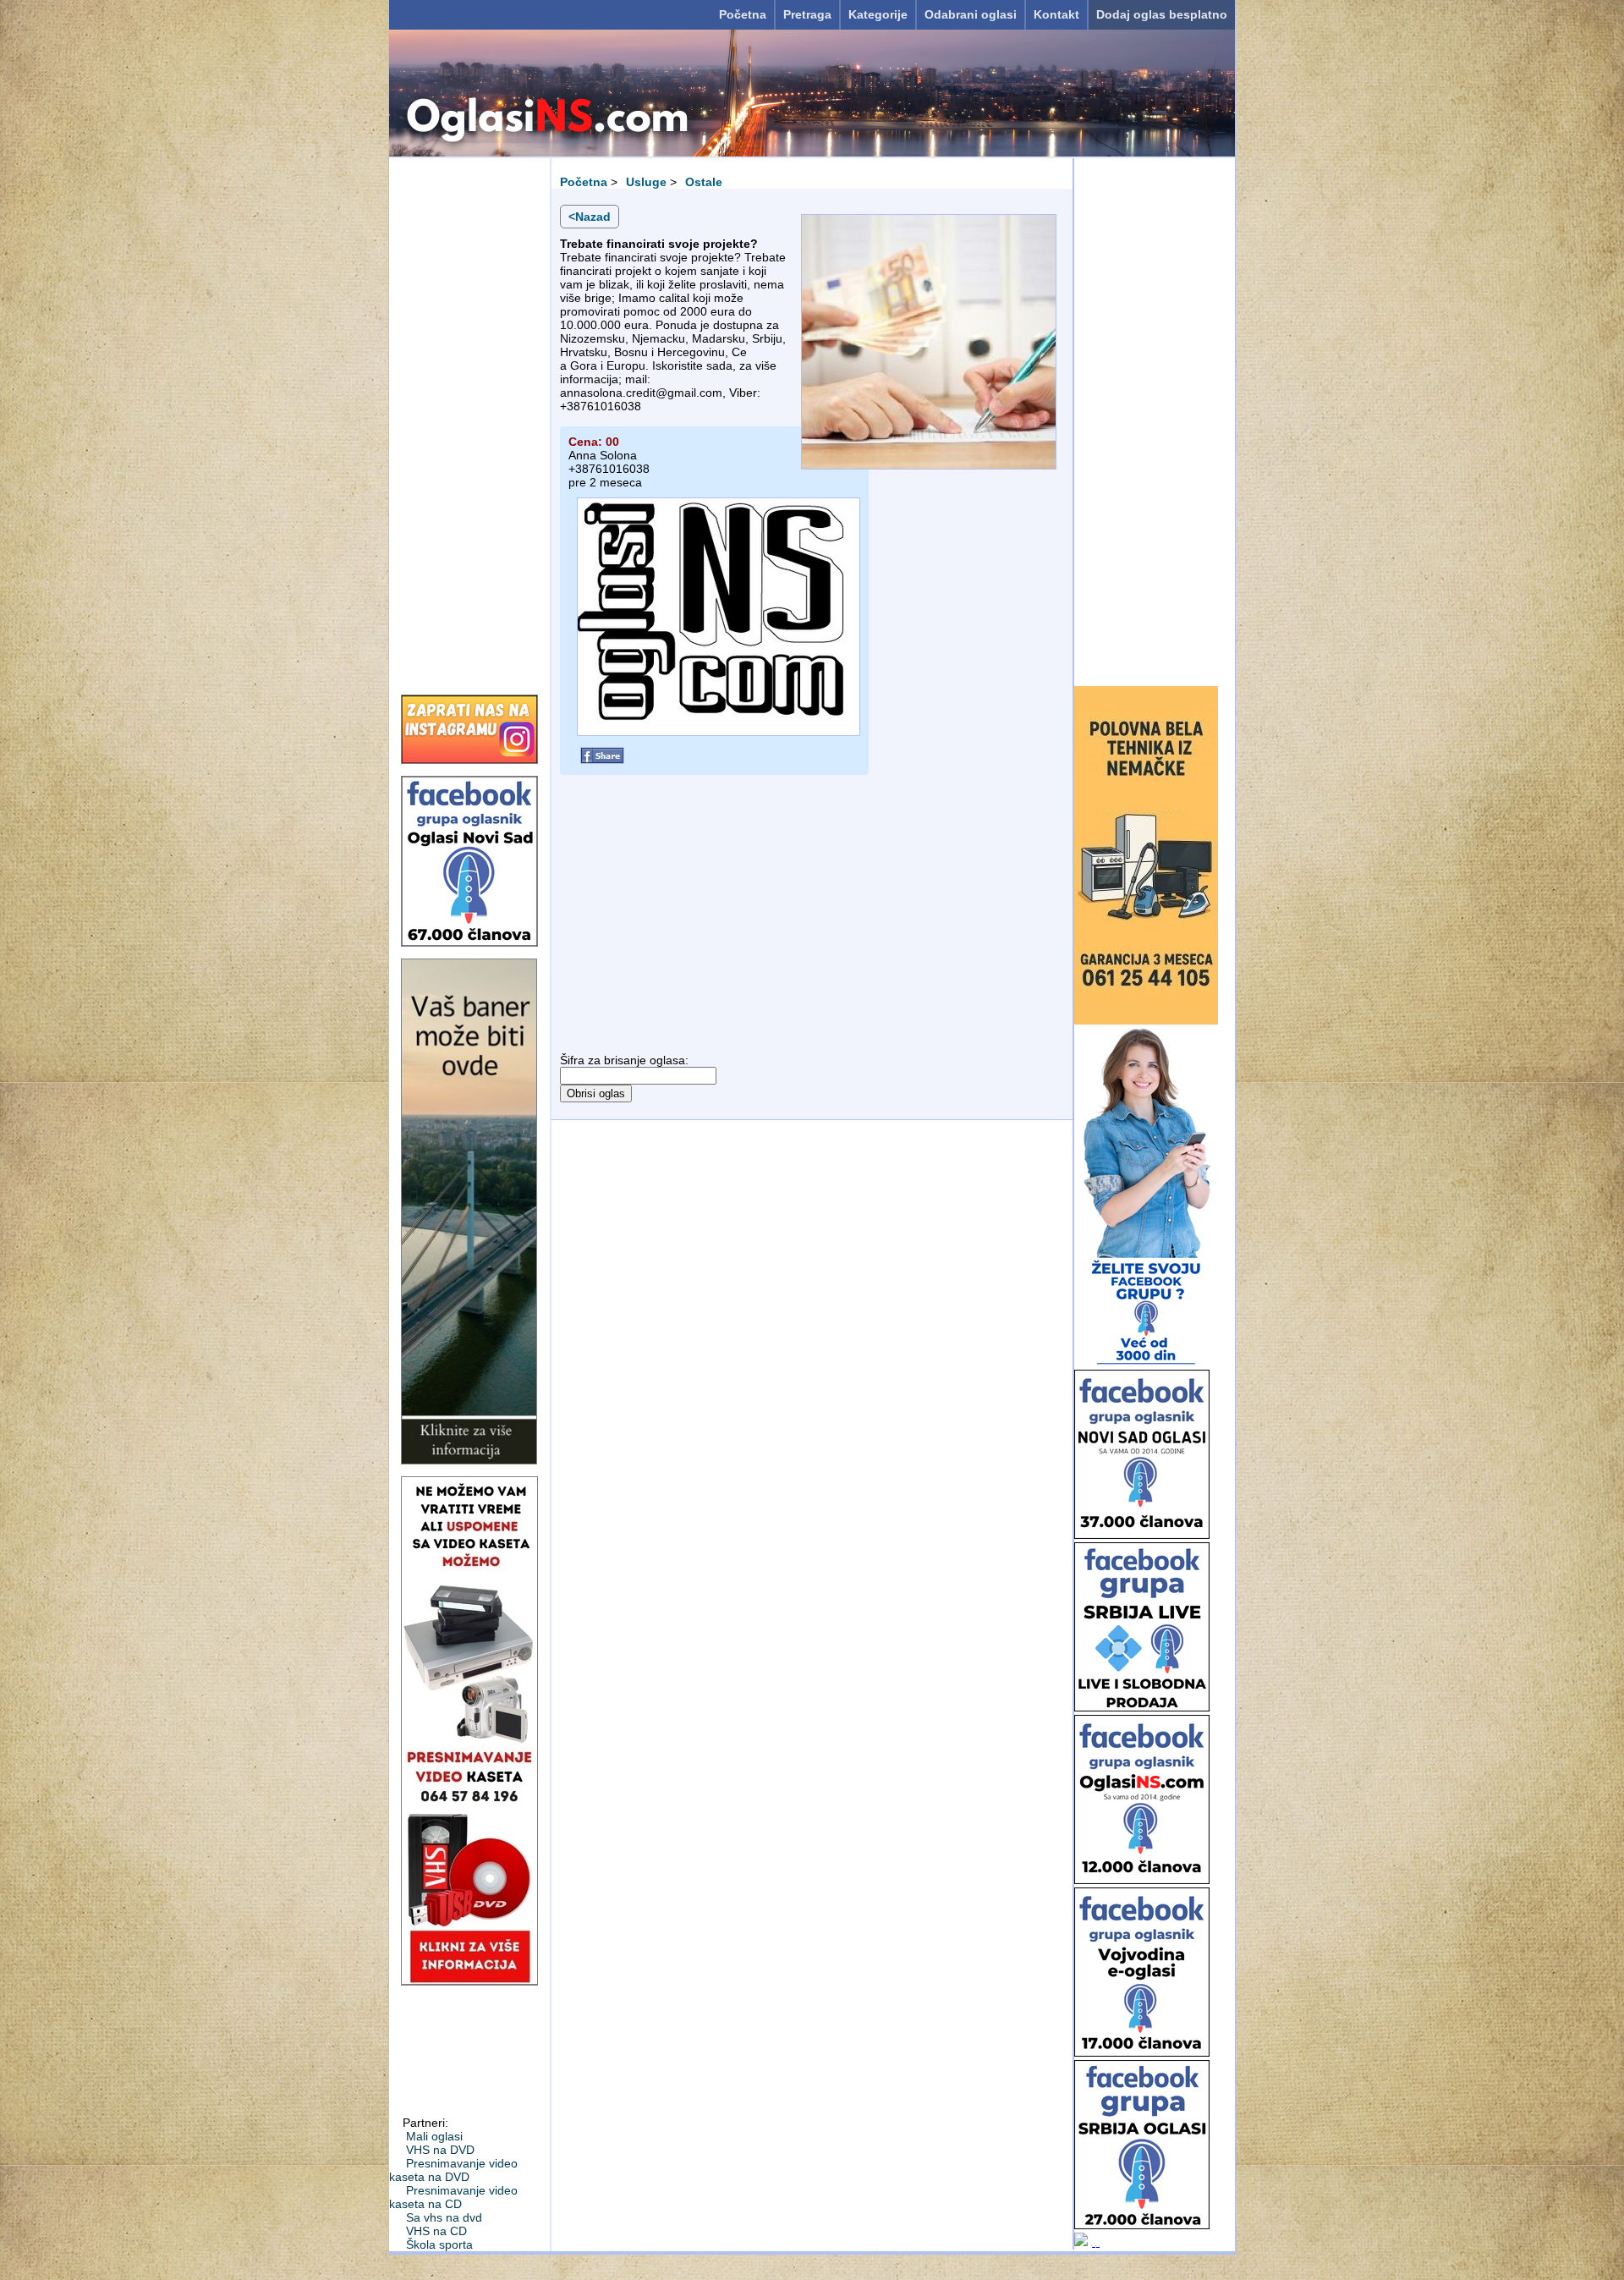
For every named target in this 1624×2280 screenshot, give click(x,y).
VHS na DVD (440, 2150)
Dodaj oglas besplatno (1162, 14)
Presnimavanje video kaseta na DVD (453, 2170)
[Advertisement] (469, 420)
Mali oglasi (434, 2136)
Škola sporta (439, 2244)
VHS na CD (436, 2231)
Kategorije (878, 14)
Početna (743, 14)
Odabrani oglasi (971, 14)
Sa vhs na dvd (444, 2217)
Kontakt (1056, 14)
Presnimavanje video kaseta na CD (453, 2197)
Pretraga (807, 14)
